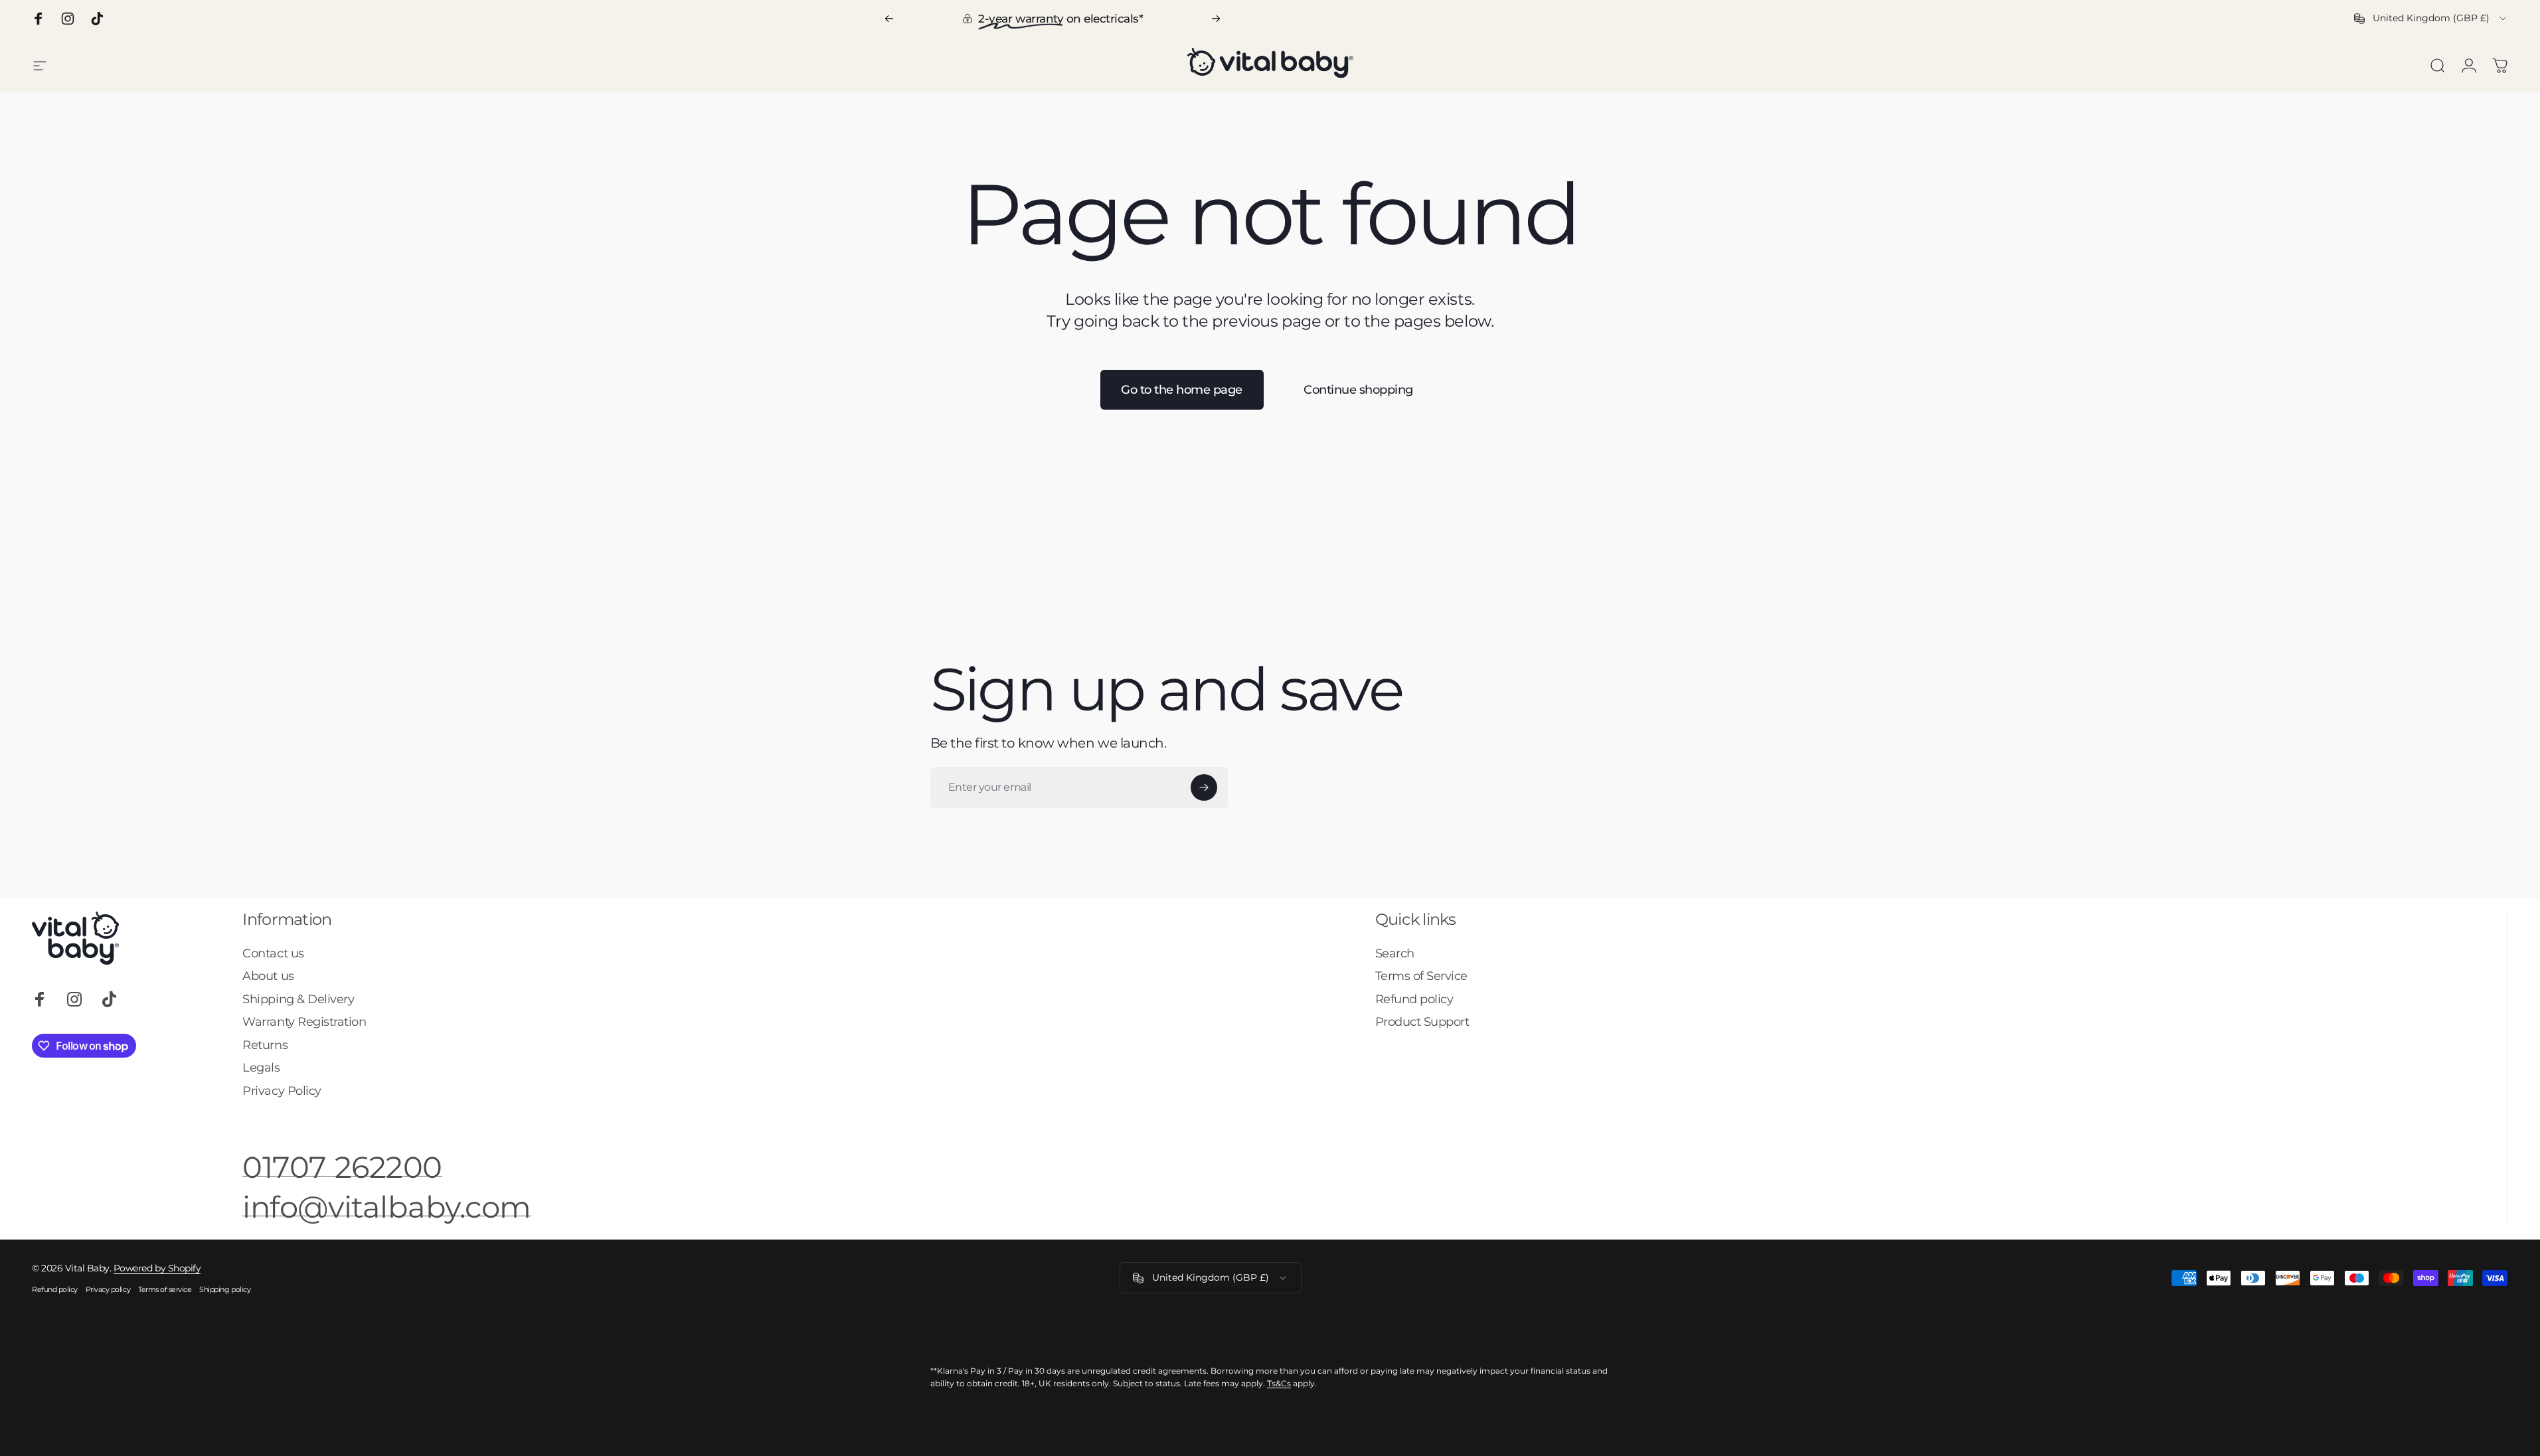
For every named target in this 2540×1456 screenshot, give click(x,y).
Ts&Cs (1279, 1383)
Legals (261, 1068)
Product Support (1422, 1022)
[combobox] (2431, 19)
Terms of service (165, 1289)
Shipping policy (225, 1289)
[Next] (1216, 19)
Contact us (273, 953)
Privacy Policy (282, 1091)
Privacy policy (108, 1289)
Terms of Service (1421, 976)
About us (268, 976)
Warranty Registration (304, 1022)
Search (1395, 953)
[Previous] (889, 19)
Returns (265, 1045)
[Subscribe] (1204, 787)
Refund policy (1414, 999)
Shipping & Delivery (298, 999)
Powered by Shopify (157, 1268)
